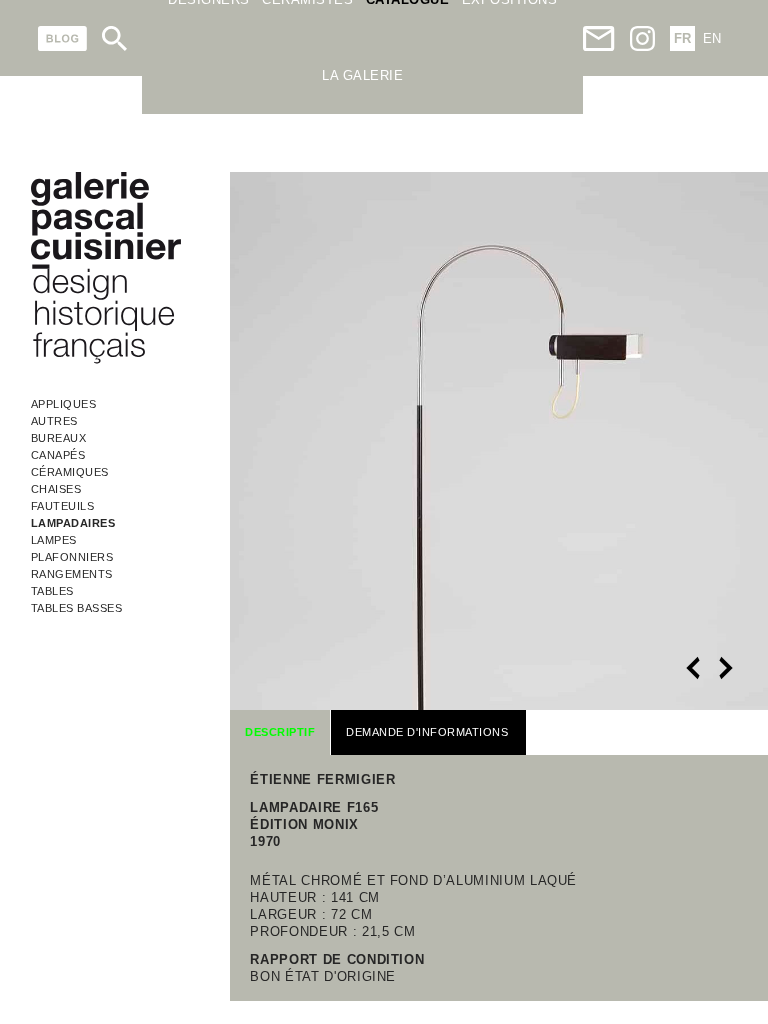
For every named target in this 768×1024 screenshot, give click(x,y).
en (712, 38)
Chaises (56, 489)
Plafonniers (72, 557)
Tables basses (77, 608)
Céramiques (70, 472)
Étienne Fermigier (322, 779)
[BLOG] (62, 38)
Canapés (58, 455)
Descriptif (280, 732)
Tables (52, 591)
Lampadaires (73, 523)
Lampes (54, 540)
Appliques (64, 404)
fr (682, 38)
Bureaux (59, 438)
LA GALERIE (362, 75)
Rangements (72, 574)
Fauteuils (63, 506)
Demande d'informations (427, 732)
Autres (54, 421)
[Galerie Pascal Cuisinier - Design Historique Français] (106, 360)
